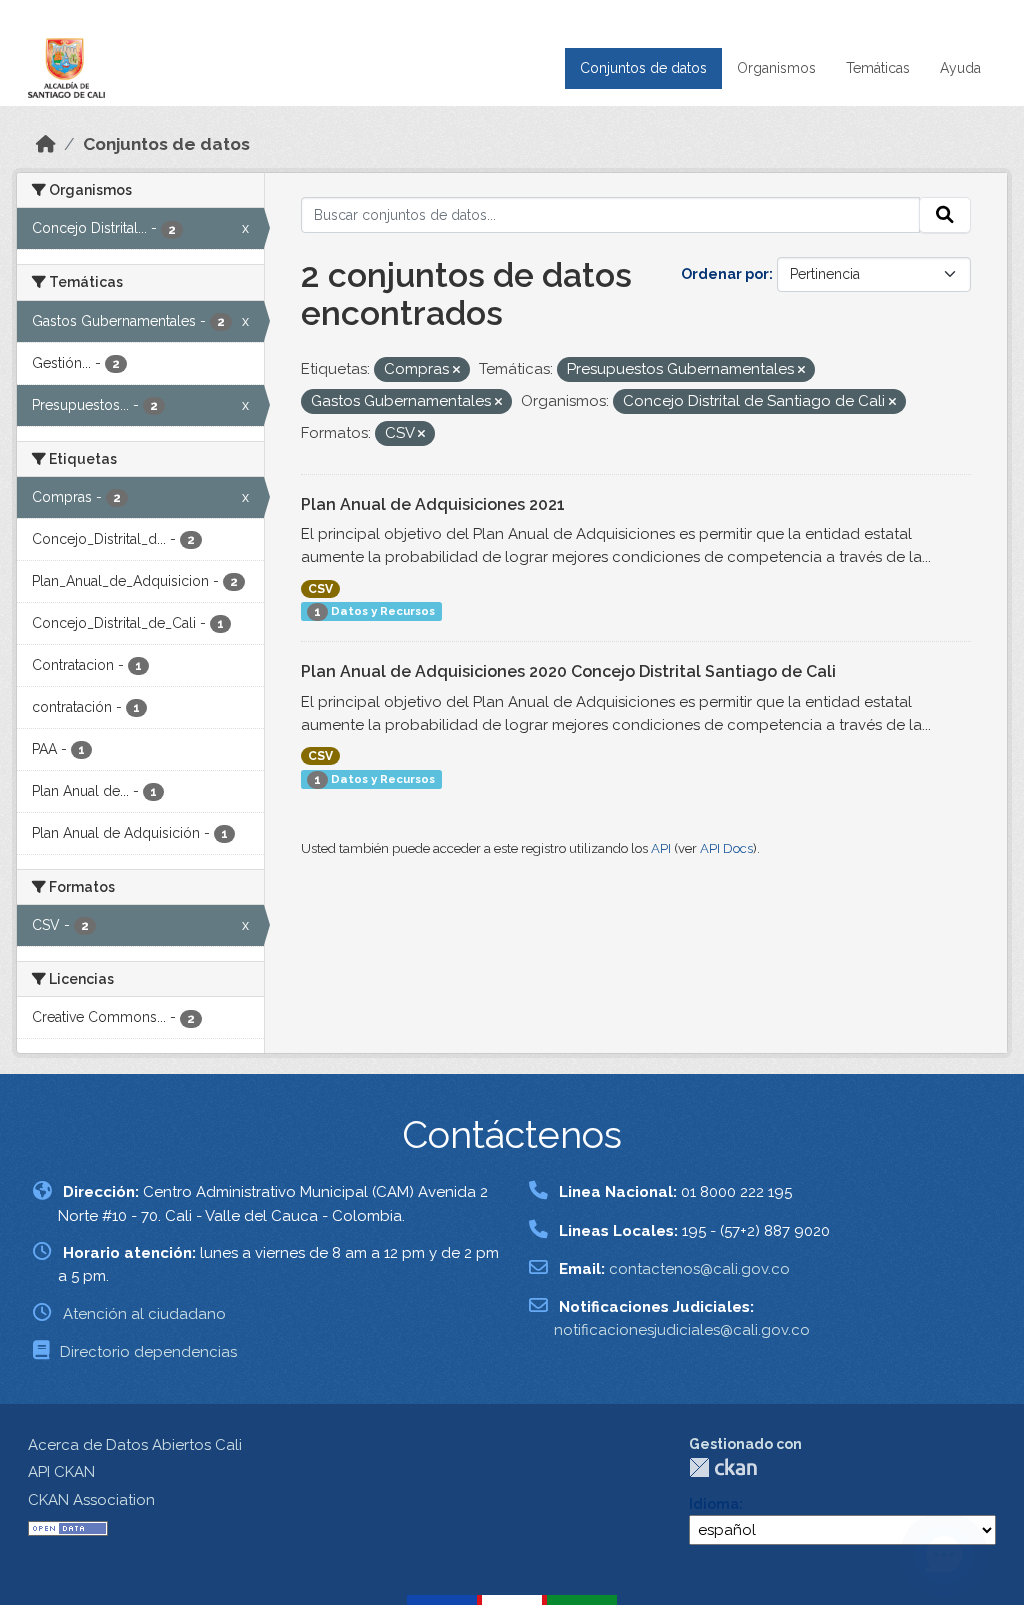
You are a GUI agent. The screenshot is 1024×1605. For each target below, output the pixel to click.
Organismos (776, 68)
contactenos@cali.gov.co (699, 1269)
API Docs (726, 848)
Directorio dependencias (148, 1352)
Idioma (714, 1504)
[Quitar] (456, 370)
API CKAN (61, 1472)
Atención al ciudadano (144, 1314)
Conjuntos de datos (643, 68)
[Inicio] (46, 144)
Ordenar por (725, 274)
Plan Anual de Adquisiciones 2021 (433, 504)
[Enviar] (945, 215)
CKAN (723, 1467)
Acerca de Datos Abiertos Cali (135, 1445)
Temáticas (878, 68)
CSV (320, 589)
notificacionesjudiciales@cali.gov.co (682, 1330)
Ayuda (960, 68)
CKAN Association (91, 1500)
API (661, 848)
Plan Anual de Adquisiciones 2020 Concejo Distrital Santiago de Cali (568, 671)
